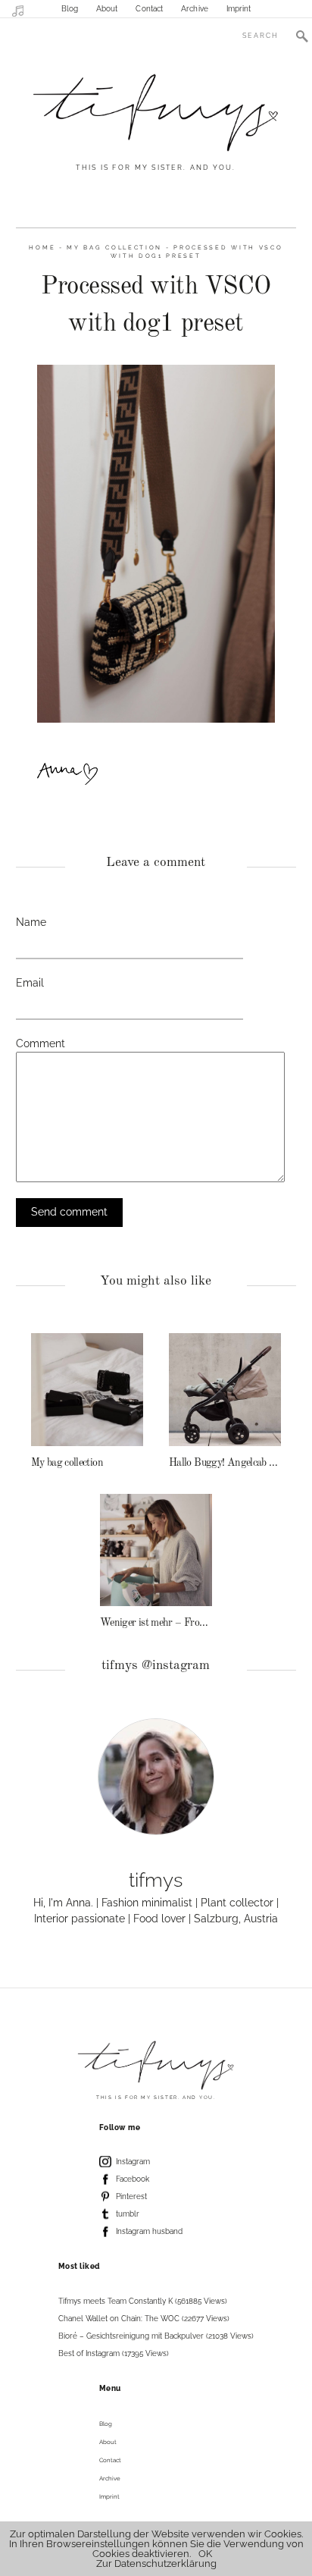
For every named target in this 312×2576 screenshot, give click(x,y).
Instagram (133, 2162)
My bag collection (114, 248)
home (42, 248)
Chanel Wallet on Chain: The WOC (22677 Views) (144, 2319)
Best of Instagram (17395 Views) (114, 2353)
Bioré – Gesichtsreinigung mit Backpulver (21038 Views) (156, 2336)
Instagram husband (149, 2231)
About (107, 9)
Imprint (239, 9)
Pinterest (131, 2196)
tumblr (128, 2214)
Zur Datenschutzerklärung (156, 2563)
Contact (149, 9)
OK (205, 2554)
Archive (195, 9)
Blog (70, 9)
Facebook (133, 2179)
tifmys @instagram (156, 1666)
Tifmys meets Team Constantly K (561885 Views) (143, 2301)
